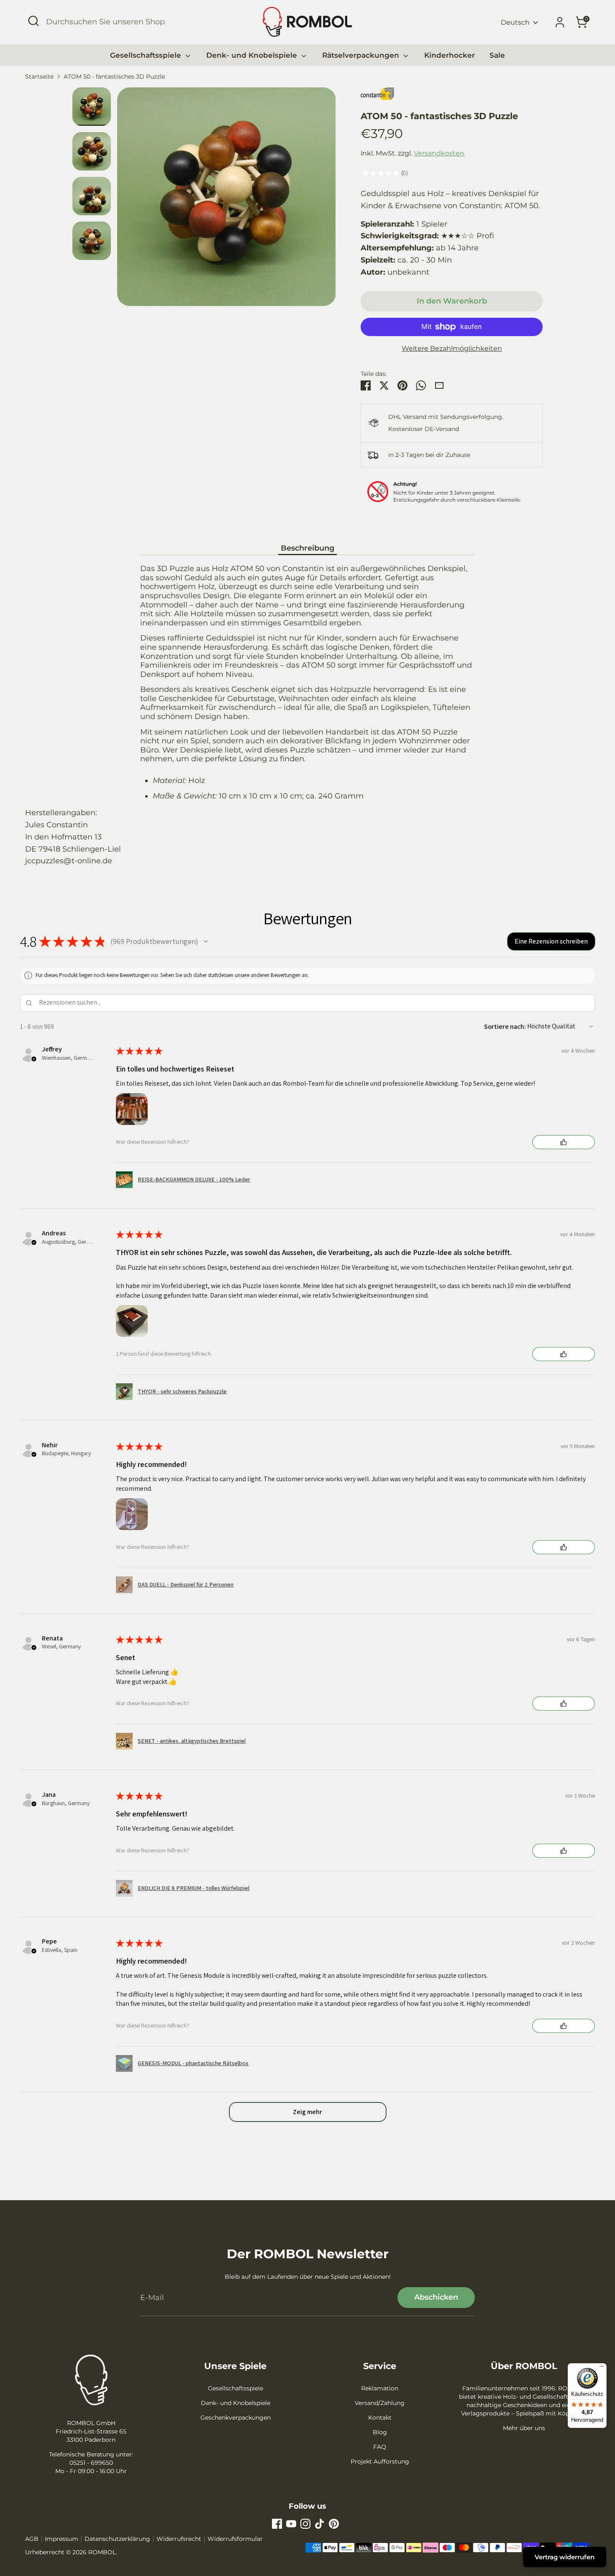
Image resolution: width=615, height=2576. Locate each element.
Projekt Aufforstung (380, 2461)
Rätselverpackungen (362, 55)
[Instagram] (305, 2524)
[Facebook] (277, 2524)
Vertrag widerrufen (565, 2557)
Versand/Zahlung (380, 2403)
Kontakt (380, 2418)
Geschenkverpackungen (236, 2418)
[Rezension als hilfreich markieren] (564, 1142)
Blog (380, 2432)
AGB (32, 2539)
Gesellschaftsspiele (147, 55)
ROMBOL (102, 2552)
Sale (497, 55)
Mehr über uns (524, 2428)
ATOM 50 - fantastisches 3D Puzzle (114, 77)
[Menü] (602, 2368)
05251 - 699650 (91, 2463)
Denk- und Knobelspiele (253, 55)
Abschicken (436, 2297)
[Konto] (560, 22)
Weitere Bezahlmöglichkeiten (452, 348)
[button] (206, 941)
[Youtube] (291, 2524)
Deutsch (515, 22)
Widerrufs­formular (235, 2539)
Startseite (39, 77)
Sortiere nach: (505, 1027)
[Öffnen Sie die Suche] (33, 21)
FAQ (380, 2447)
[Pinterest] (334, 2524)
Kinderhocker (450, 55)
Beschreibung (307, 548)
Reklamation (380, 2388)
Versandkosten (439, 153)
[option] (227, 200)
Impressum (61, 2539)
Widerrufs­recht (179, 2539)
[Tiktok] (320, 2524)
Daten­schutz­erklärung (117, 2539)
